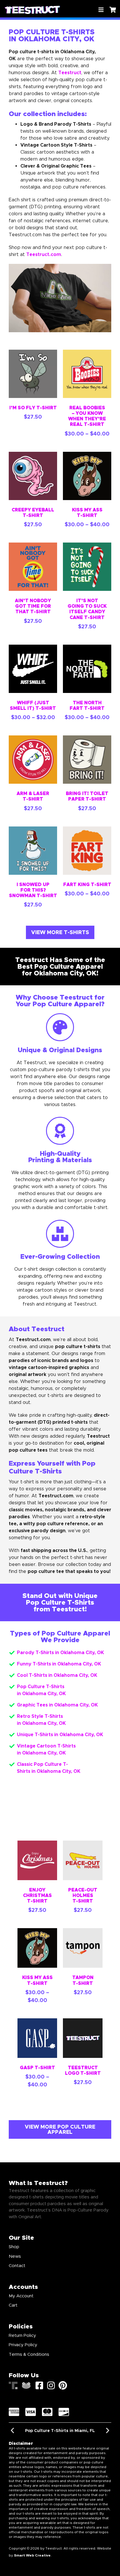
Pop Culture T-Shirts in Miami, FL (60, 2431)
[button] (12, 2430)
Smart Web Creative (32, 2555)
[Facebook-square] (39, 2385)
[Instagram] (51, 2385)
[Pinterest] (63, 2385)
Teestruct (70, 73)
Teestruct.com (44, 254)
